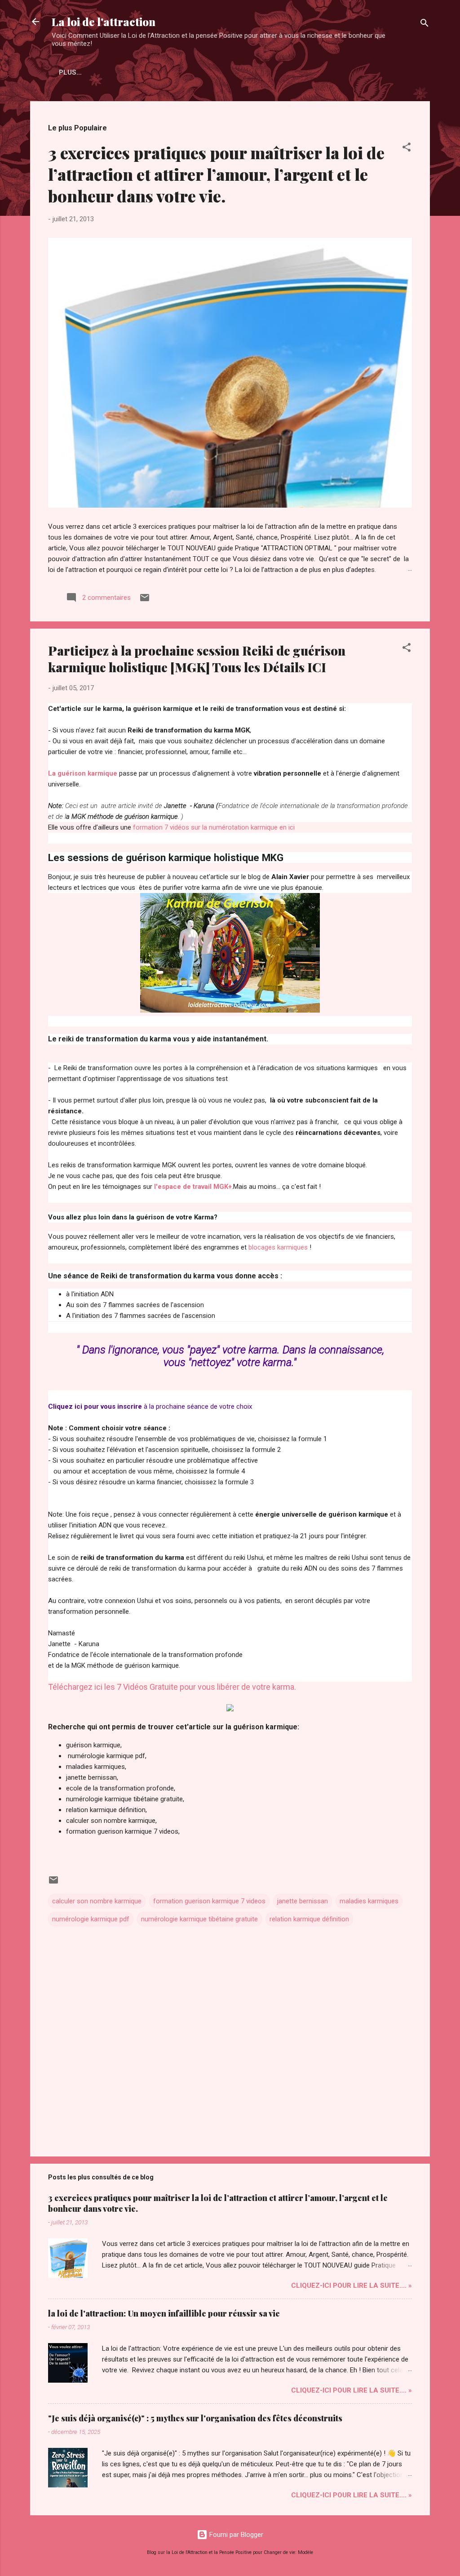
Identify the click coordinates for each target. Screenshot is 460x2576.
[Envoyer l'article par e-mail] (145, 601)
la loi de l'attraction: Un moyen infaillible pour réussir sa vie (164, 2313)
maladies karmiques (369, 1901)
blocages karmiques (278, 1247)
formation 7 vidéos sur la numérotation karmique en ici (214, 827)
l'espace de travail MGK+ (193, 1187)
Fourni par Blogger (235, 2535)
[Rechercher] (425, 25)
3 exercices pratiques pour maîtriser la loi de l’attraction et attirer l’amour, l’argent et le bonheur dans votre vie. (216, 174)
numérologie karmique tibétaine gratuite (199, 1919)
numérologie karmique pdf (91, 1919)
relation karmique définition (309, 1919)
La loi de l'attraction (104, 22)
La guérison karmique (83, 773)
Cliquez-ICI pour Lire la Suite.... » (352, 2286)
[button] (407, 149)
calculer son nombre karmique (97, 1901)
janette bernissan (303, 1901)
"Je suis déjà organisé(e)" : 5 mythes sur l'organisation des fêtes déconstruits (195, 2418)
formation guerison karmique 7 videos (209, 1901)
